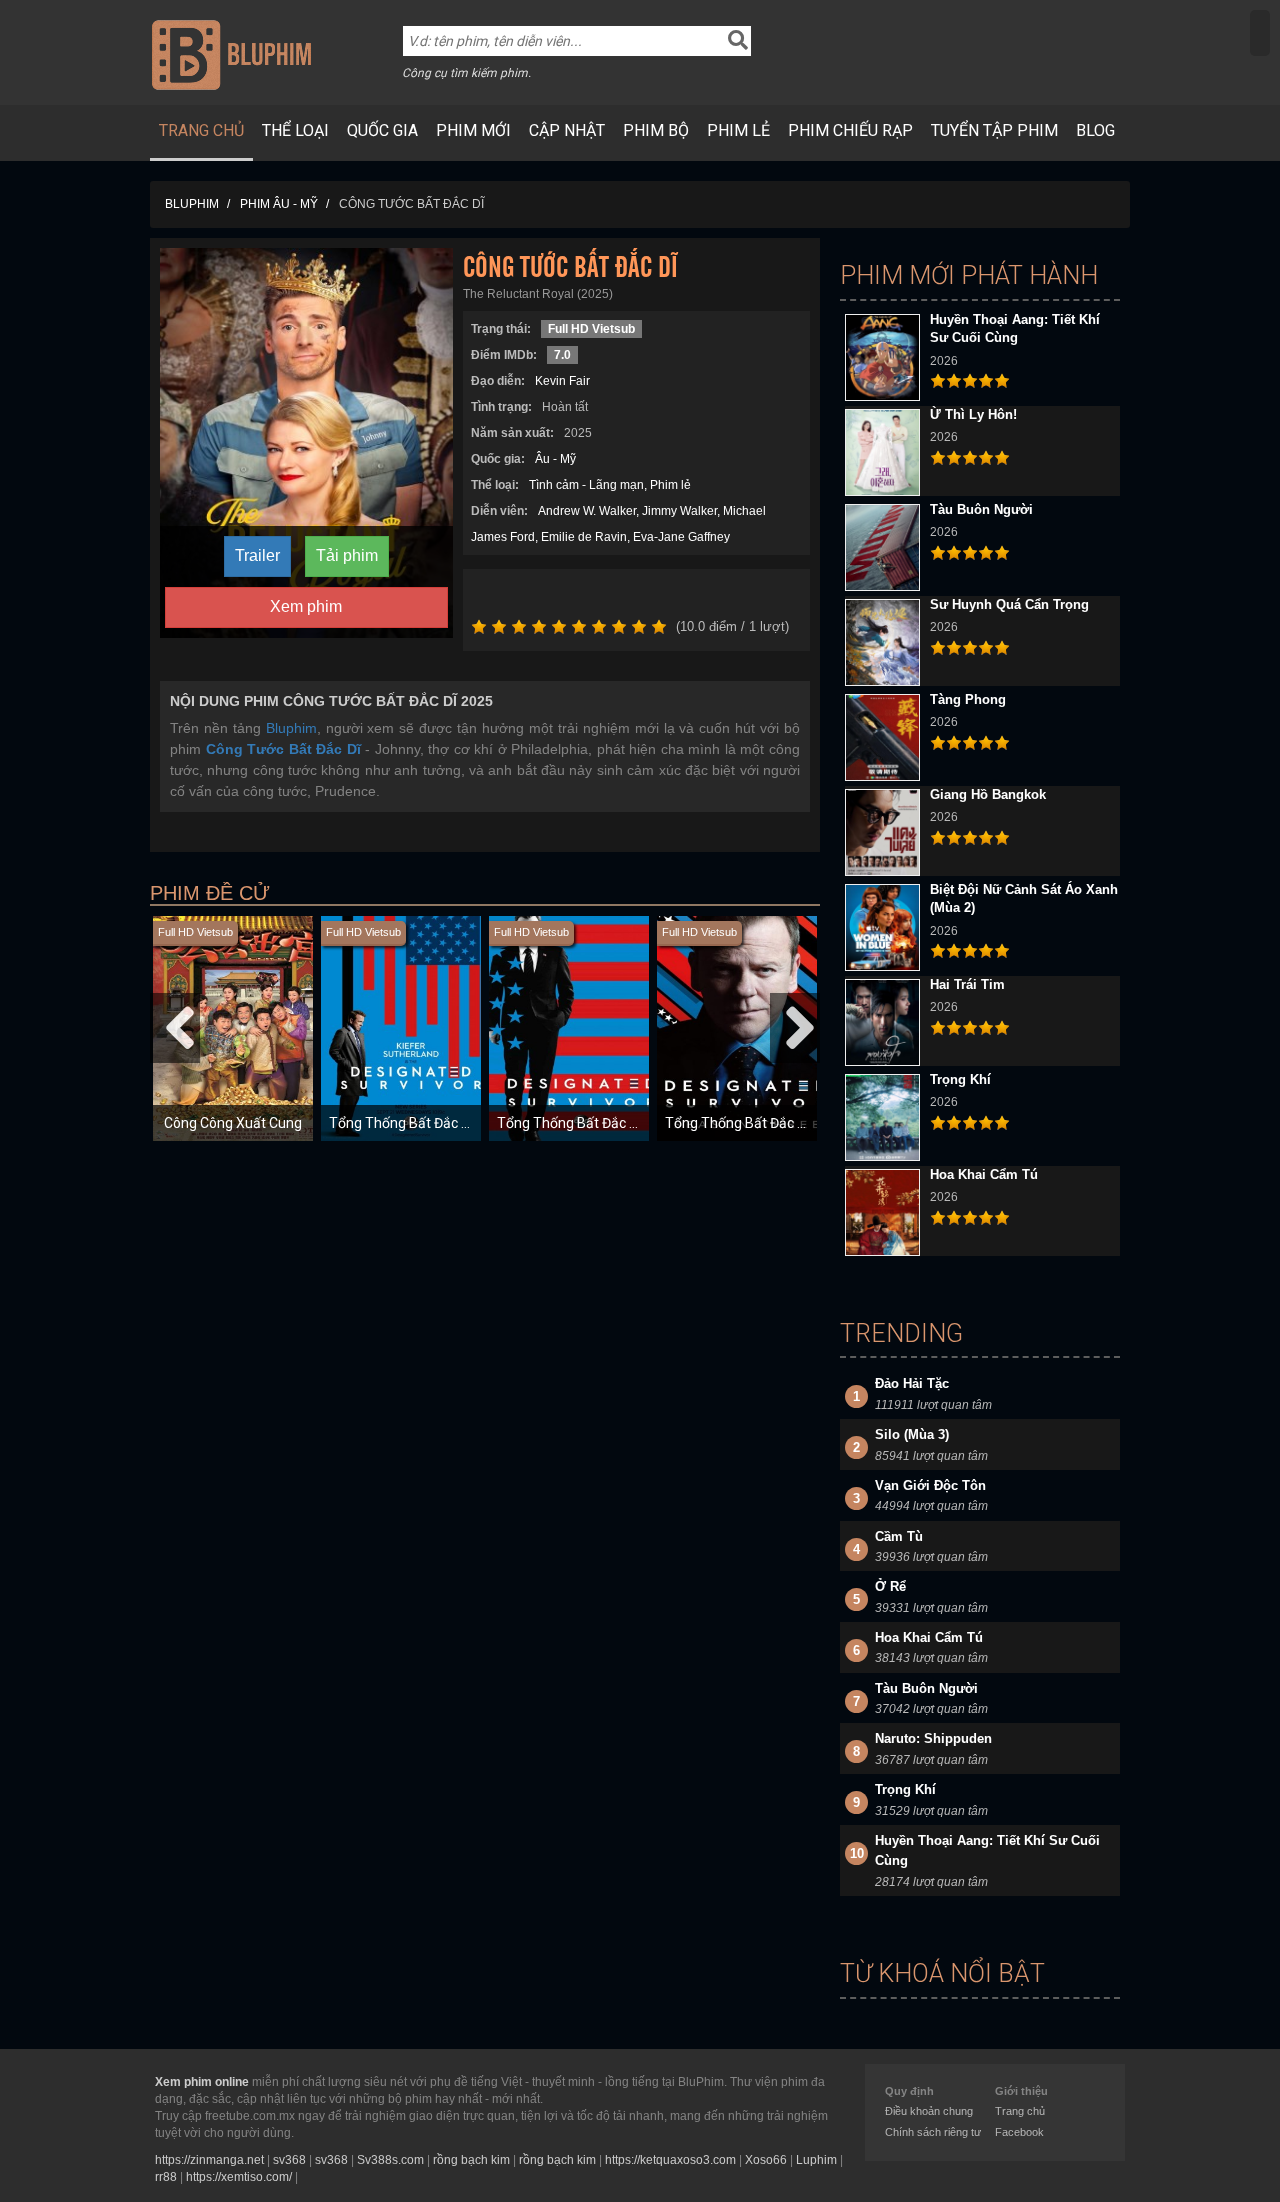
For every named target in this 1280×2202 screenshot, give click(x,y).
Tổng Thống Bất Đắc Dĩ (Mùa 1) (427, 1123)
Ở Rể (890, 1586)
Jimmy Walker (679, 511)
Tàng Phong (968, 699)
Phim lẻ (738, 130)
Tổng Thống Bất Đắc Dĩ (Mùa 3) (763, 1123)
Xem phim (306, 606)
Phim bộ (656, 130)
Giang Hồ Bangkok (988, 794)
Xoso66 (766, 2160)
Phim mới (473, 130)
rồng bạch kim (471, 2160)
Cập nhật (567, 130)
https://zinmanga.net (209, 2160)
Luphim (816, 2160)
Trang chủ (201, 130)
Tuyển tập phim (994, 130)
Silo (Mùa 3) (912, 1434)
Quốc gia (382, 130)
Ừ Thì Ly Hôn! (973, 414)
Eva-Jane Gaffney (681, 537)
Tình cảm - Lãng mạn (586, 485)
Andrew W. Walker (587, 511)
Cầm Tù (899, 1536)
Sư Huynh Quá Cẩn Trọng (1009, 604)
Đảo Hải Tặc (912, 1383)
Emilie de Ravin (584, 537)
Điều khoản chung (929, 2111)
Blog (1095, 130)
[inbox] (1260, 33)
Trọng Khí (960, 1079)
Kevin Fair (562, 381)
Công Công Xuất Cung (233, 1123)
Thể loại (295, 130)
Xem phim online (202, 2082)
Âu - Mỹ (555, 459)
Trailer (257, 555)
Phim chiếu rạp (850, 130)
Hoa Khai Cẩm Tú (984, 1174)
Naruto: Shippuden (933, 1738)
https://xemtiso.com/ (239, 2177)
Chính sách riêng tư (933, 2132)
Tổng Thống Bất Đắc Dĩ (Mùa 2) (595, 1123)
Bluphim (291, 728)
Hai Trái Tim (967, 984)
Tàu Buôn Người (981, 509)
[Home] (231, 54)
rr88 (166, 2177)
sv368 (289, 2160)
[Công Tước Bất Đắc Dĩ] (306, 442)
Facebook (1019, 2132)
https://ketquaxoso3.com (670, 2160)
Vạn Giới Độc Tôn (930, 1485)
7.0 (562, 355)
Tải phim (347, 555)
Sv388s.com (390, 2160)
